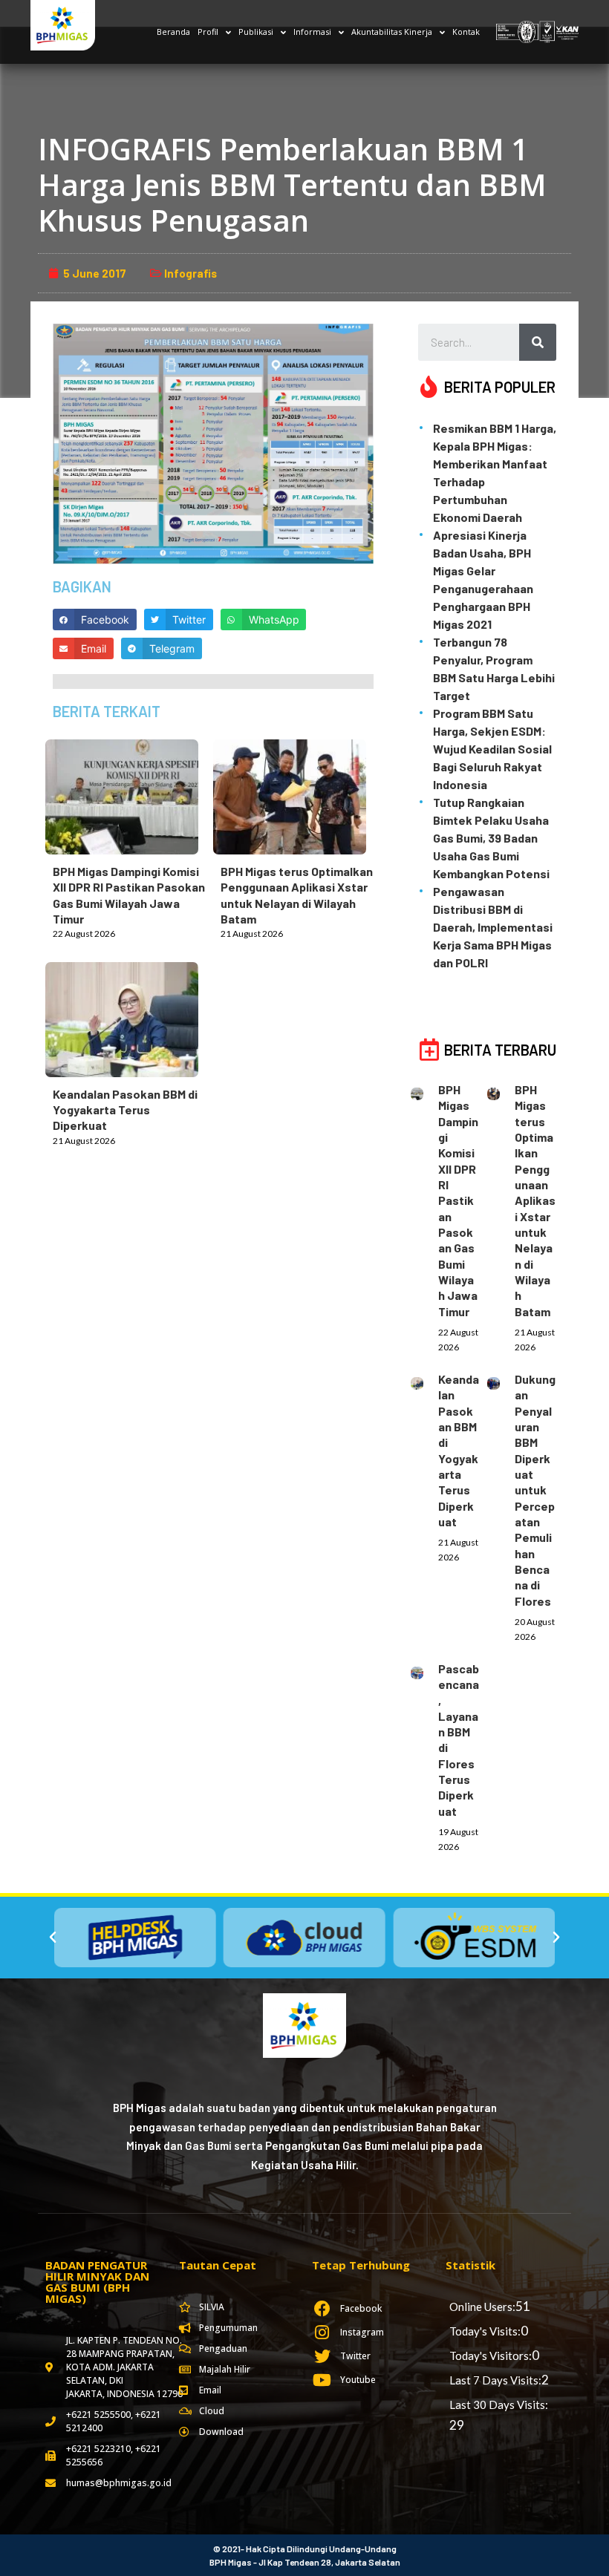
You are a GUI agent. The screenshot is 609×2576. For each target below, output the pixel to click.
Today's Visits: (485, 2331)
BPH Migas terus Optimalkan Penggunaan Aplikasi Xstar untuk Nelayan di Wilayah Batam (535, 1200)
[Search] (538, 342)
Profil (208, 32)
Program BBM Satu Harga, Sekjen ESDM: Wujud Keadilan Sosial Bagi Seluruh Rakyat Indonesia (492, 749)
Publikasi (256, 32)
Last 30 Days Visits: (499, 2405)
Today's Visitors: (491, 2356)
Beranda (173, 32)
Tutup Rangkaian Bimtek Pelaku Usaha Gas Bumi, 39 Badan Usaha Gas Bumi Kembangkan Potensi (491, 838)
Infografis (190, 273)
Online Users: (482, 2307)
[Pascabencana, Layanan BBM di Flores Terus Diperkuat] (424, 1670)
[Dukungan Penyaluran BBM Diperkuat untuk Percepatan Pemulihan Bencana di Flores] (501, 1381)
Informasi (312, 32)
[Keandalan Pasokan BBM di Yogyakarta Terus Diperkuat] (129, 1016)
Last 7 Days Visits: (495, 2380)
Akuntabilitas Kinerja (392, 32)
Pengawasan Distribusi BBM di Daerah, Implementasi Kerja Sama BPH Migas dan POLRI (493, 927)
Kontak (466, 32)
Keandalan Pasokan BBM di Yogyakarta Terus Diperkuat (125, 1110)
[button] (53, 1938)
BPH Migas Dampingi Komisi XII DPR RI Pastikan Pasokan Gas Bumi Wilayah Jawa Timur (458, 1200)
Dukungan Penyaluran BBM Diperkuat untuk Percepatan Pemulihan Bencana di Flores (535, 1490)
